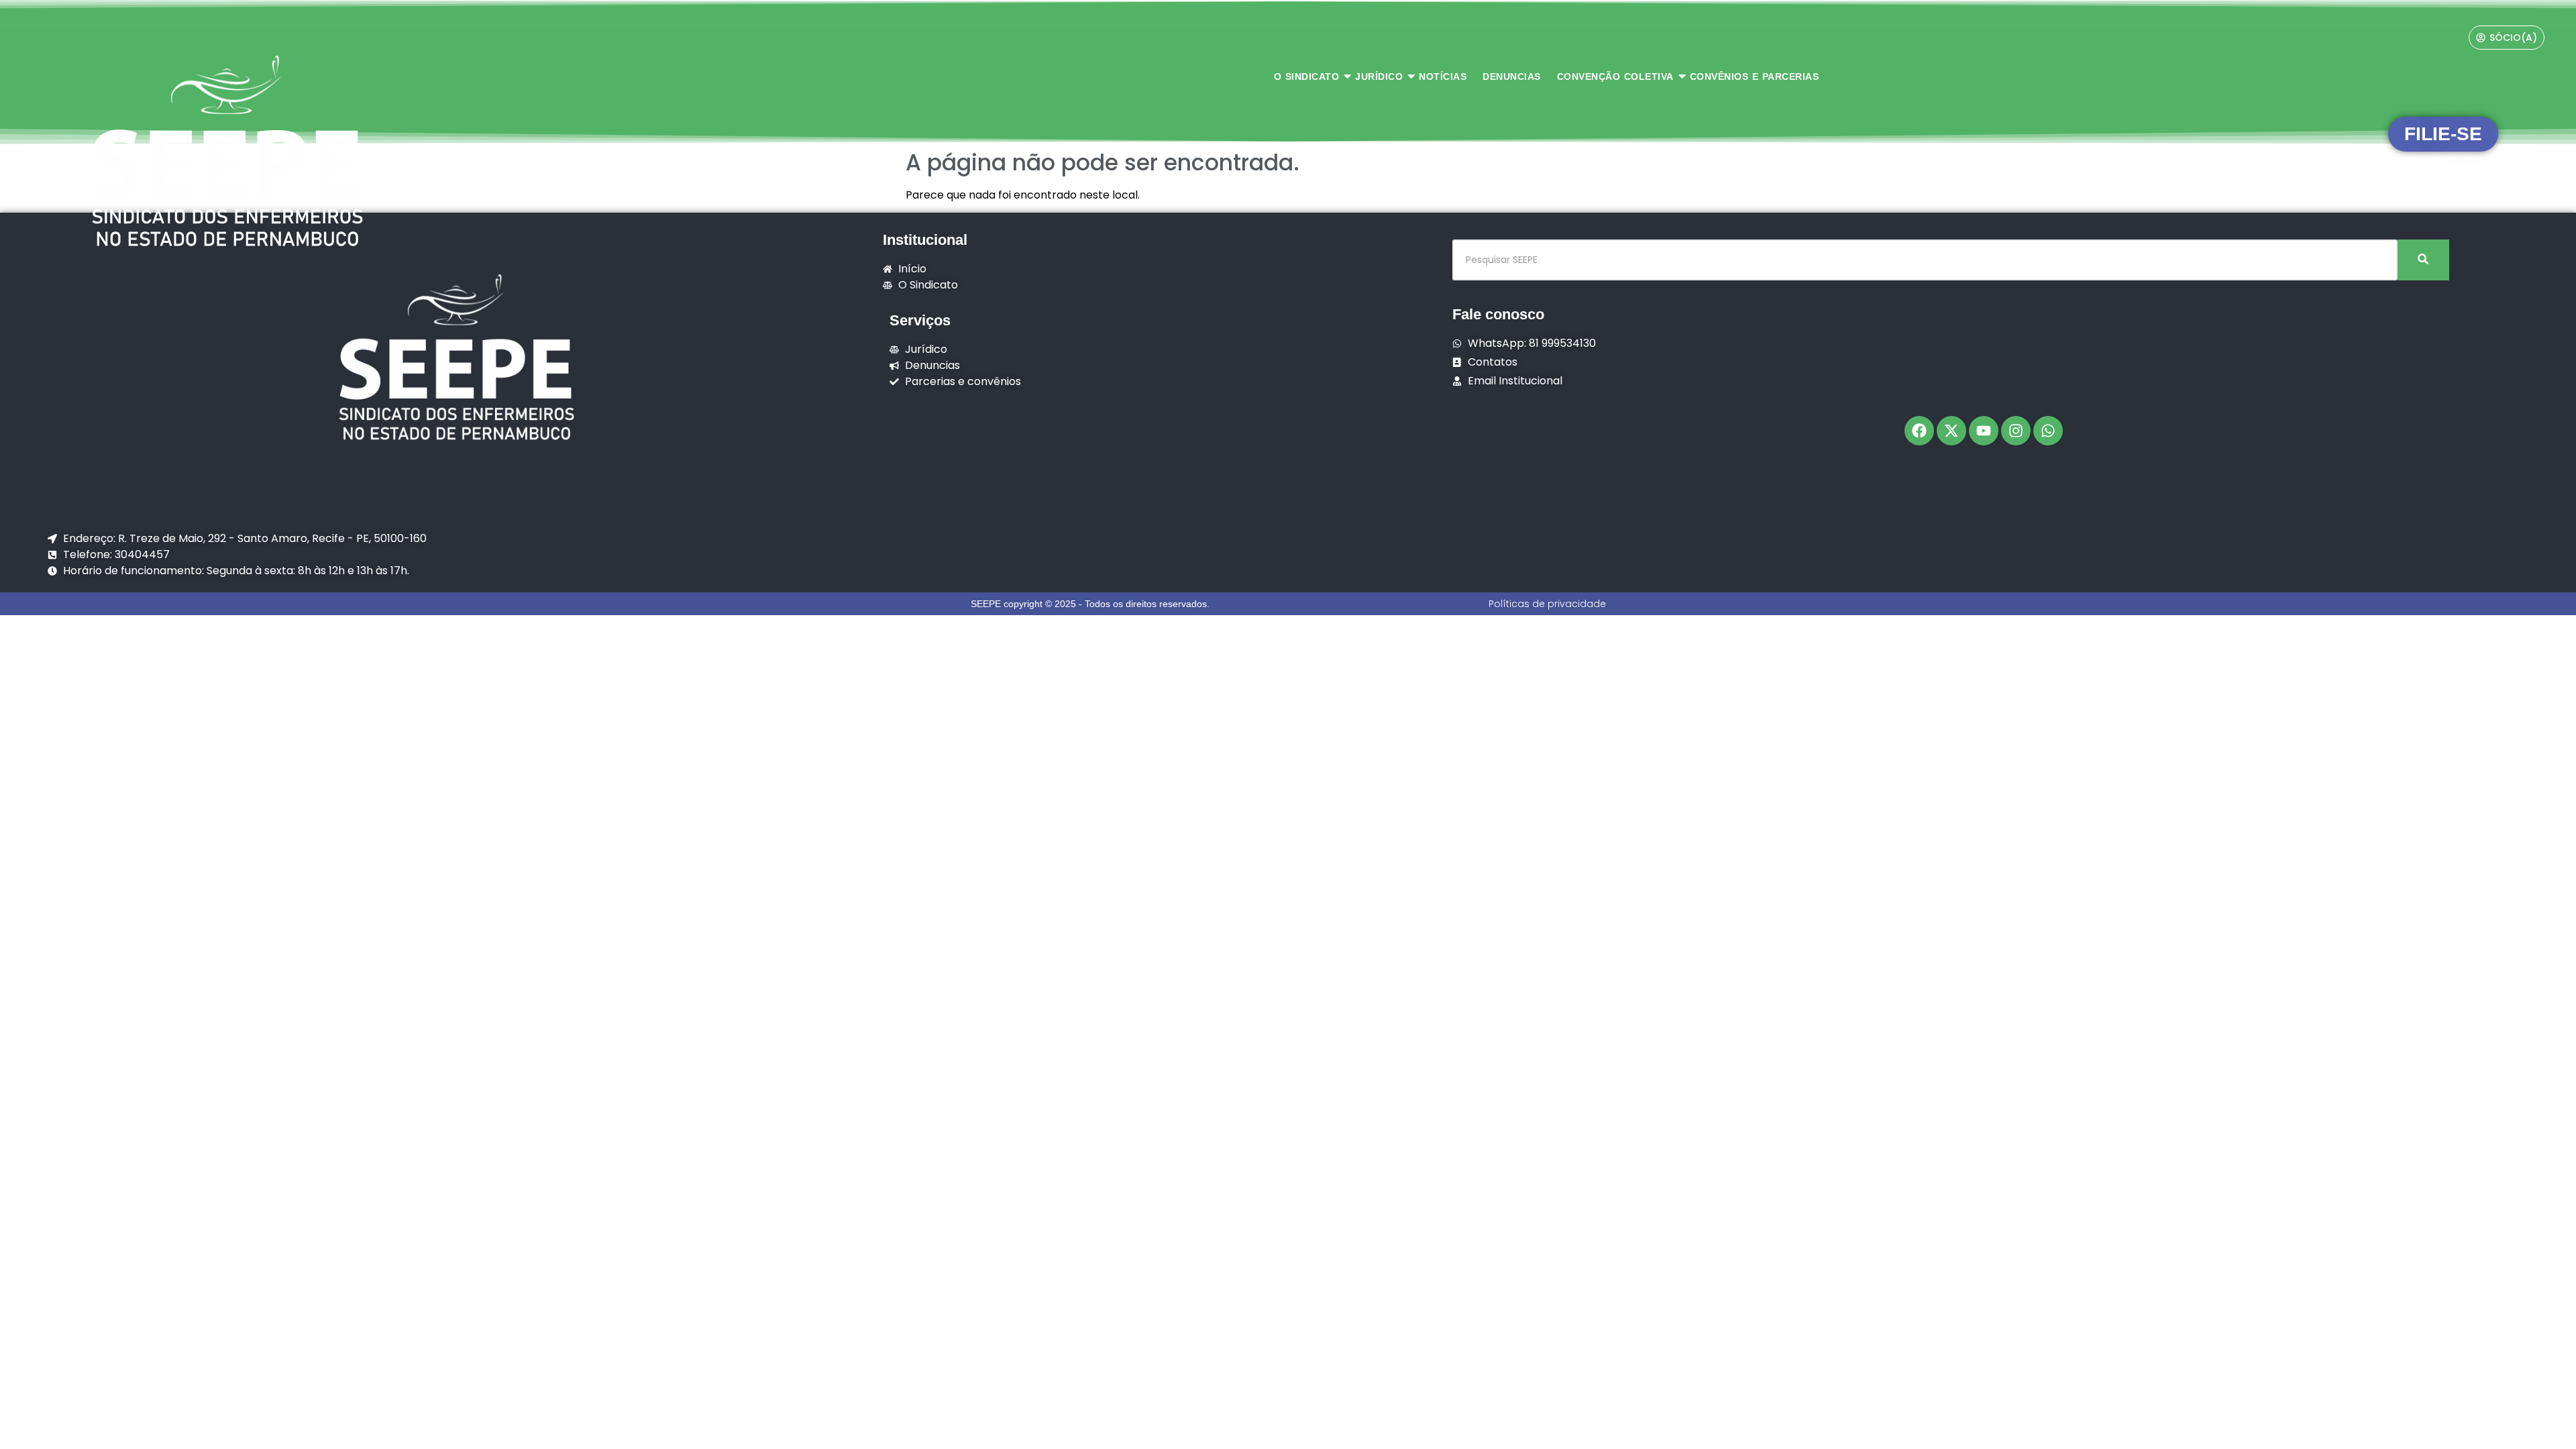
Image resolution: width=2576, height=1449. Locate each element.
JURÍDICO (1379, 76)
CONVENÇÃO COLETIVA (1615, 76)
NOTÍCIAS (1443, 76)
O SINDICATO (1307, 76)
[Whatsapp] (2048, 431)
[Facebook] (1919, 431)
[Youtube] (1984, 431)
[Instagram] (2016, 431)
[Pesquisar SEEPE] (2423, 260)
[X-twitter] (1951, 431)
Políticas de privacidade (1547, 604)
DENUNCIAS (1512, 76)
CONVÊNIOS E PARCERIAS (1755, 76)
